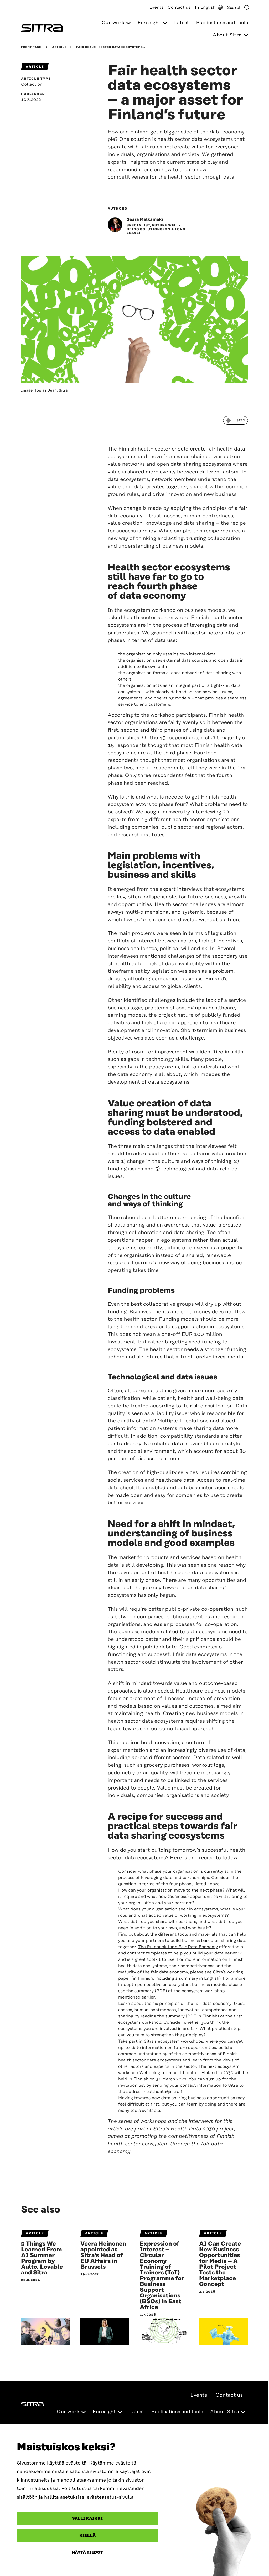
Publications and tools (222, 23)
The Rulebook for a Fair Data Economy (178, 1947)
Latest (182, 23)
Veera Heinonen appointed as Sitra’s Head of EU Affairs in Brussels (103, 2256)
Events (156, 7)
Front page (31, 47)
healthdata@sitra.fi (164, 2092)
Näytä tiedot (87, 2553)
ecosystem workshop (150, 610)
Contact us (179, 7)
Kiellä (87, 2535)
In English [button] (205, 7)
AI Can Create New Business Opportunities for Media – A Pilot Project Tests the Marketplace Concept (220, 2264)
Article (59, 47)
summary (144, 1991)
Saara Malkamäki (145, 219)
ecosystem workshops (180, 2041)
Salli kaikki (87, 2518)
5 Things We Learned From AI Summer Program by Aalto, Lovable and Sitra (42, 2258)
